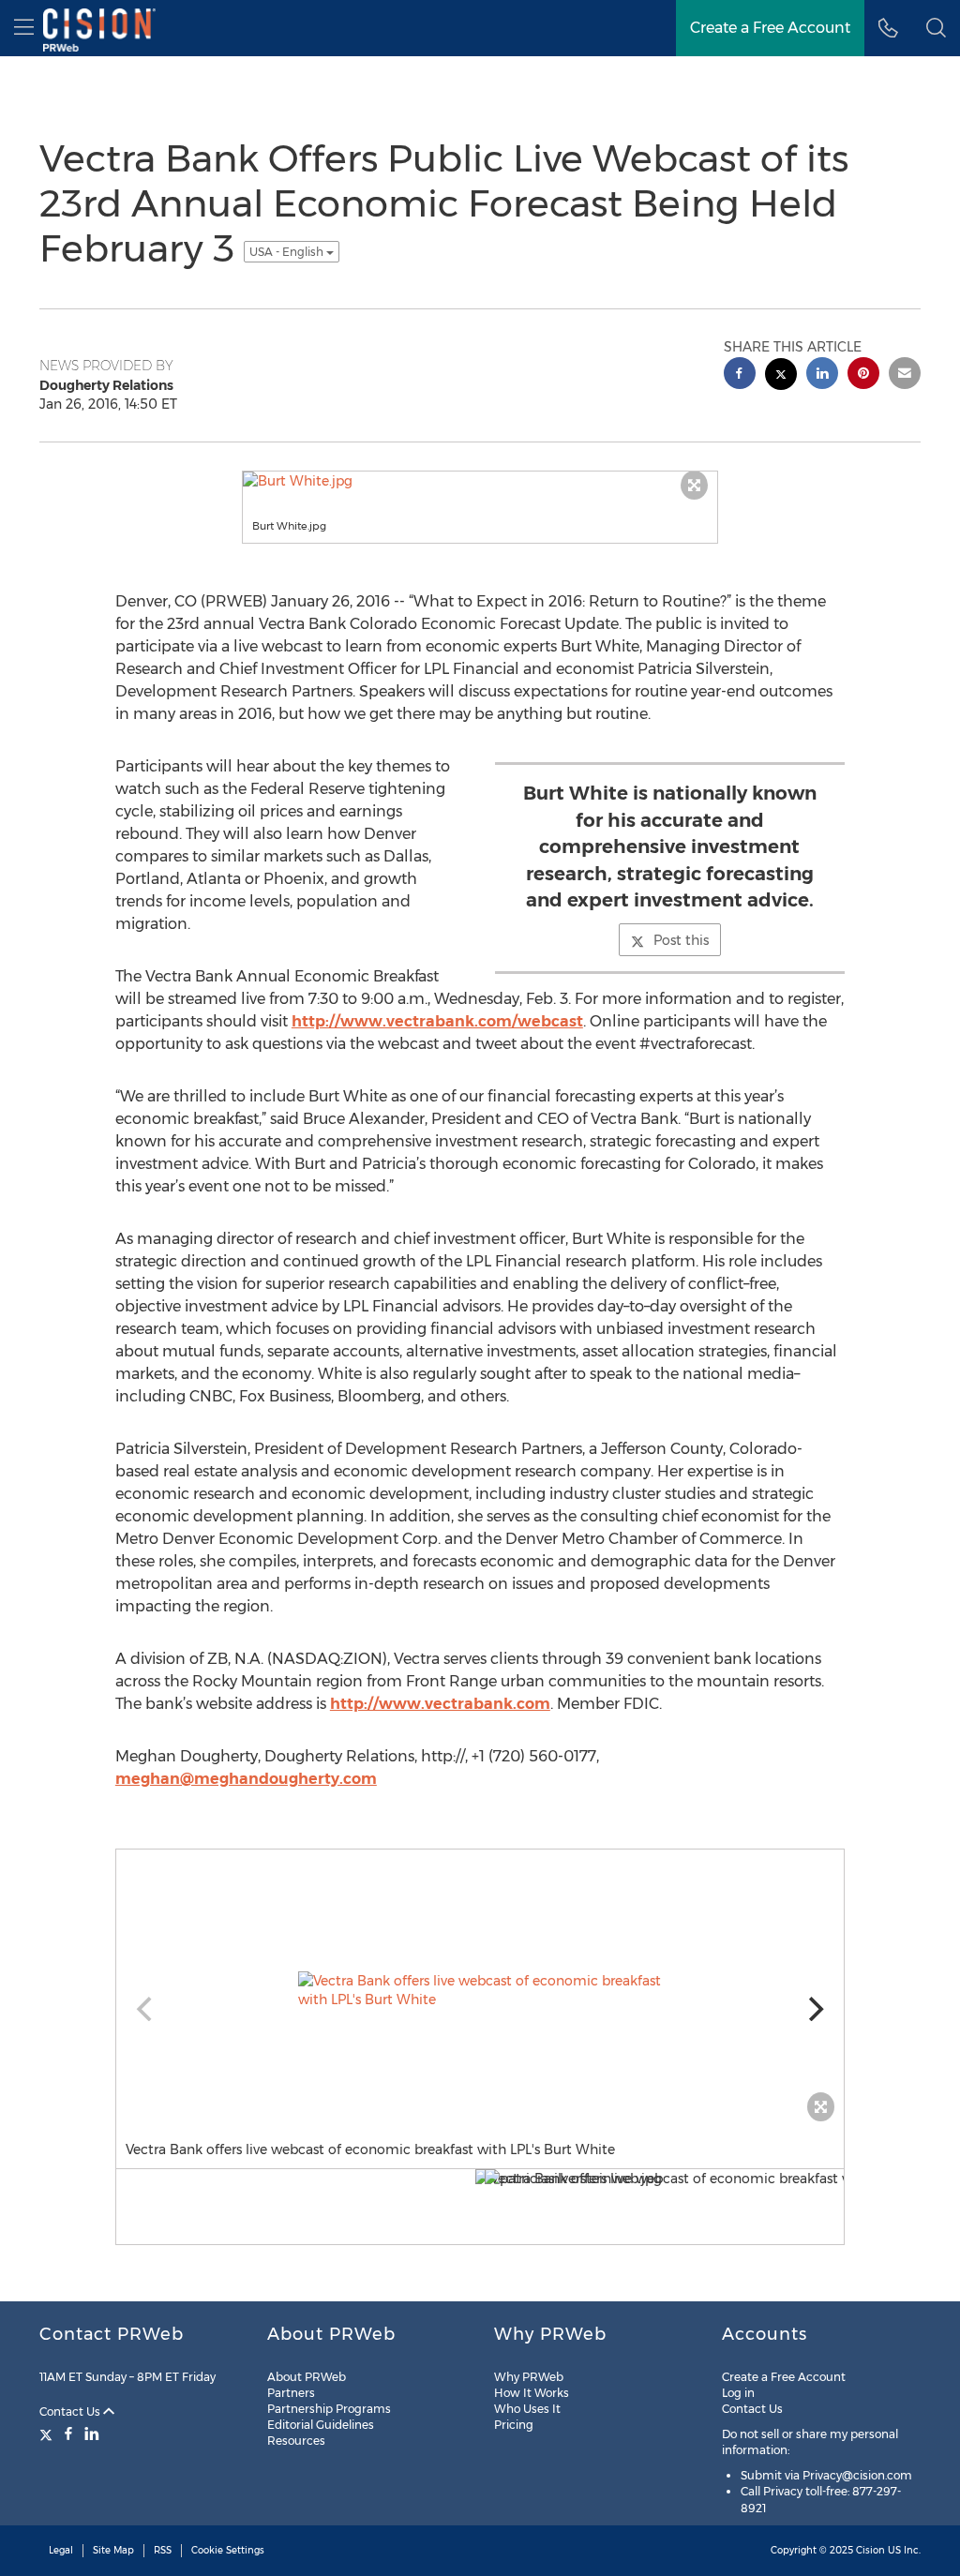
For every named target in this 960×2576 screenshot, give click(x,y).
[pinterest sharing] (863, 375)
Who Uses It (527, 2409)
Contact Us (71, 2411)
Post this (681, 940)
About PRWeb (307, 2377)
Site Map (113, 2550)
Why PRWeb (529, 2377)
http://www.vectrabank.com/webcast (437, 1021)
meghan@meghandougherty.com (246, 1779)
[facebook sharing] (740, 375)
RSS (163, 2550)
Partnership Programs (329, 2409)
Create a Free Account (784, 2377)
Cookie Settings (228, 2550)
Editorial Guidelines (321, 2425)
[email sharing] (905, 375)
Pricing (514, 2425)
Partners (291, 2393)
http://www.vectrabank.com (440, 1704)
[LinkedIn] (92, 2434)
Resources (296, 2441)
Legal (61, 2550)
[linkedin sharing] (822, 375)
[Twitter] (48, 2434)
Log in (738, 2393)
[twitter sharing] (781, 376)
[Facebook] (68, 2434)
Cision (870, 2550)
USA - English (288, 252)
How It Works (532, 2393)
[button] (936, 28)
